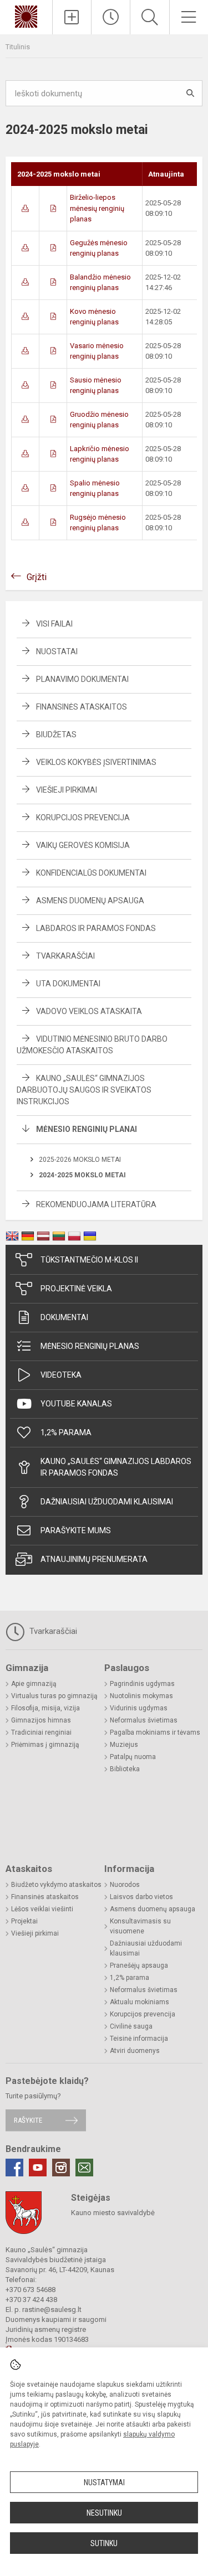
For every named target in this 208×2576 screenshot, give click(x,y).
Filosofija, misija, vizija (45, 1708)
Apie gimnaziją (34, 1684)
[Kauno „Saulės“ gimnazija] (26, 16)
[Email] (84, 2168)
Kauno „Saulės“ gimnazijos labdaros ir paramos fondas (116, 1467)
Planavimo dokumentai (82, 679)
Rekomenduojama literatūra (96, 1204)
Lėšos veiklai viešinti (42, 1909)
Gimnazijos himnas (41, 1720)
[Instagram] (61, 2168)
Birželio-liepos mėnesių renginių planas (97, 208)
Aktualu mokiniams (139, 2002)
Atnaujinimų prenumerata (94, 1559)
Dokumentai (64, 1317)
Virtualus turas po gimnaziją (54, 1696)
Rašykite (28, 2120)
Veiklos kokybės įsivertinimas (96, 762)
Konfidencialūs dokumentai (91, 873)
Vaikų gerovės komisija (83, 845)
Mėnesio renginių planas (90, 1346)
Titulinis (18, 47)
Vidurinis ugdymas (139, 1708)
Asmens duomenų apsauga (90, 901)
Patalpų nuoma (133, 1757)
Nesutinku (104, 2513)
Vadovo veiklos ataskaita (89, 1011)
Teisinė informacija (139, 2039)
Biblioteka (125, 1769)
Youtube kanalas (76, 1404)
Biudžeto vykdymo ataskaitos (56, 1885)
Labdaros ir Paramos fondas (96, 928)
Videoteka (61, 1375)
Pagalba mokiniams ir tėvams (155, 1732)
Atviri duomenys (135, 2051)
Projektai (24, 1921)
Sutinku (104, 2543)
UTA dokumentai (68, 984)
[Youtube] (38, 2168)
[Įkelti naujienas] (72, 17)
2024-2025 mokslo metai (82, 1175)
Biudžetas (56, 734)
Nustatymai (104, 2482)
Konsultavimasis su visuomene (140, 1926)
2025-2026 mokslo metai (80, 1160)
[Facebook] (14, 2168)
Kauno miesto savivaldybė (113, 2213)
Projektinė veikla (76, 1289)
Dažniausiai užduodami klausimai (107, 1502)
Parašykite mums (76, 1530)
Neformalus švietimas (144, 1720)
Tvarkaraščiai (65, 956)
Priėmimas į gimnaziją (45, 1745)
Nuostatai (57, 651)
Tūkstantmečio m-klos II (89, 1260)
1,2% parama (66, 1432)
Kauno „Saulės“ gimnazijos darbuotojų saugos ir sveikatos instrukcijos (84, 1090)
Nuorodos (125, 1885)
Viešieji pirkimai (67, 790)
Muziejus (124, 1745)
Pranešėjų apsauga (139, 1965)
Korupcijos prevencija (83, 818)
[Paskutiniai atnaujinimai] (111, 17)
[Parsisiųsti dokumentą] (25, 208)
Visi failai (54, 624)
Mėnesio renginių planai (87, 1129)
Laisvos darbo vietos (141, 1897)
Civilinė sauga (131, 2026)
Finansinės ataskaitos (82, 707)
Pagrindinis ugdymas (142, 1684)
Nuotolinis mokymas (141, 1696)
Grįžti (37, 577)
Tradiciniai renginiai (41, 1732)
